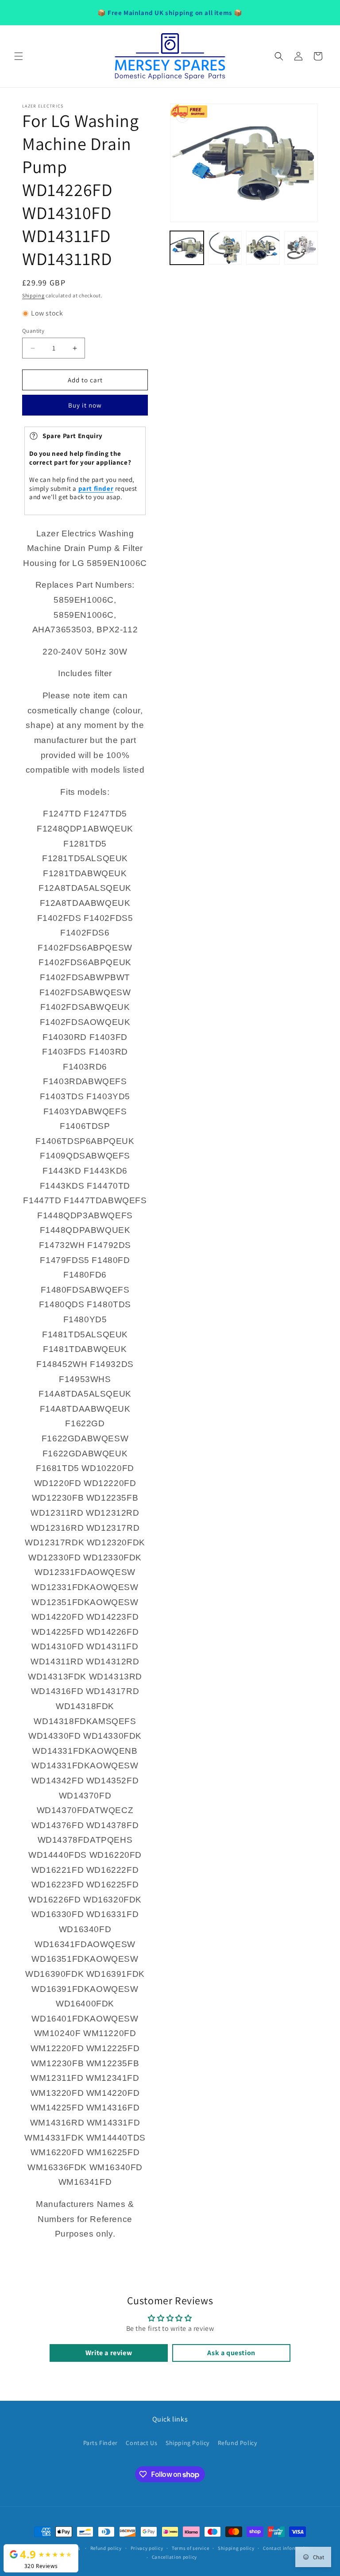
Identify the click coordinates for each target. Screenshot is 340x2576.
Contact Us (141, 2443)
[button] (19, 56)
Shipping (33, 295)
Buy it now (85, 405)
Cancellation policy (174, 2557)
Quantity (33, 331)
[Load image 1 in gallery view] (187, 248)
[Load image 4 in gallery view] (301, 248)
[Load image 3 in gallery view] (263, 248)
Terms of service (190, 2548)
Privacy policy (147, 2548)
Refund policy (106, 2548)
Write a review (109, 2353)
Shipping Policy (187, 2443)
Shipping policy (236, 2548)
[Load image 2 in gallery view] (225, 248)
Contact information (287, 2548)
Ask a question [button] (231, 2353)
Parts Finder (100, 2443)
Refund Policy (238, 2443)
